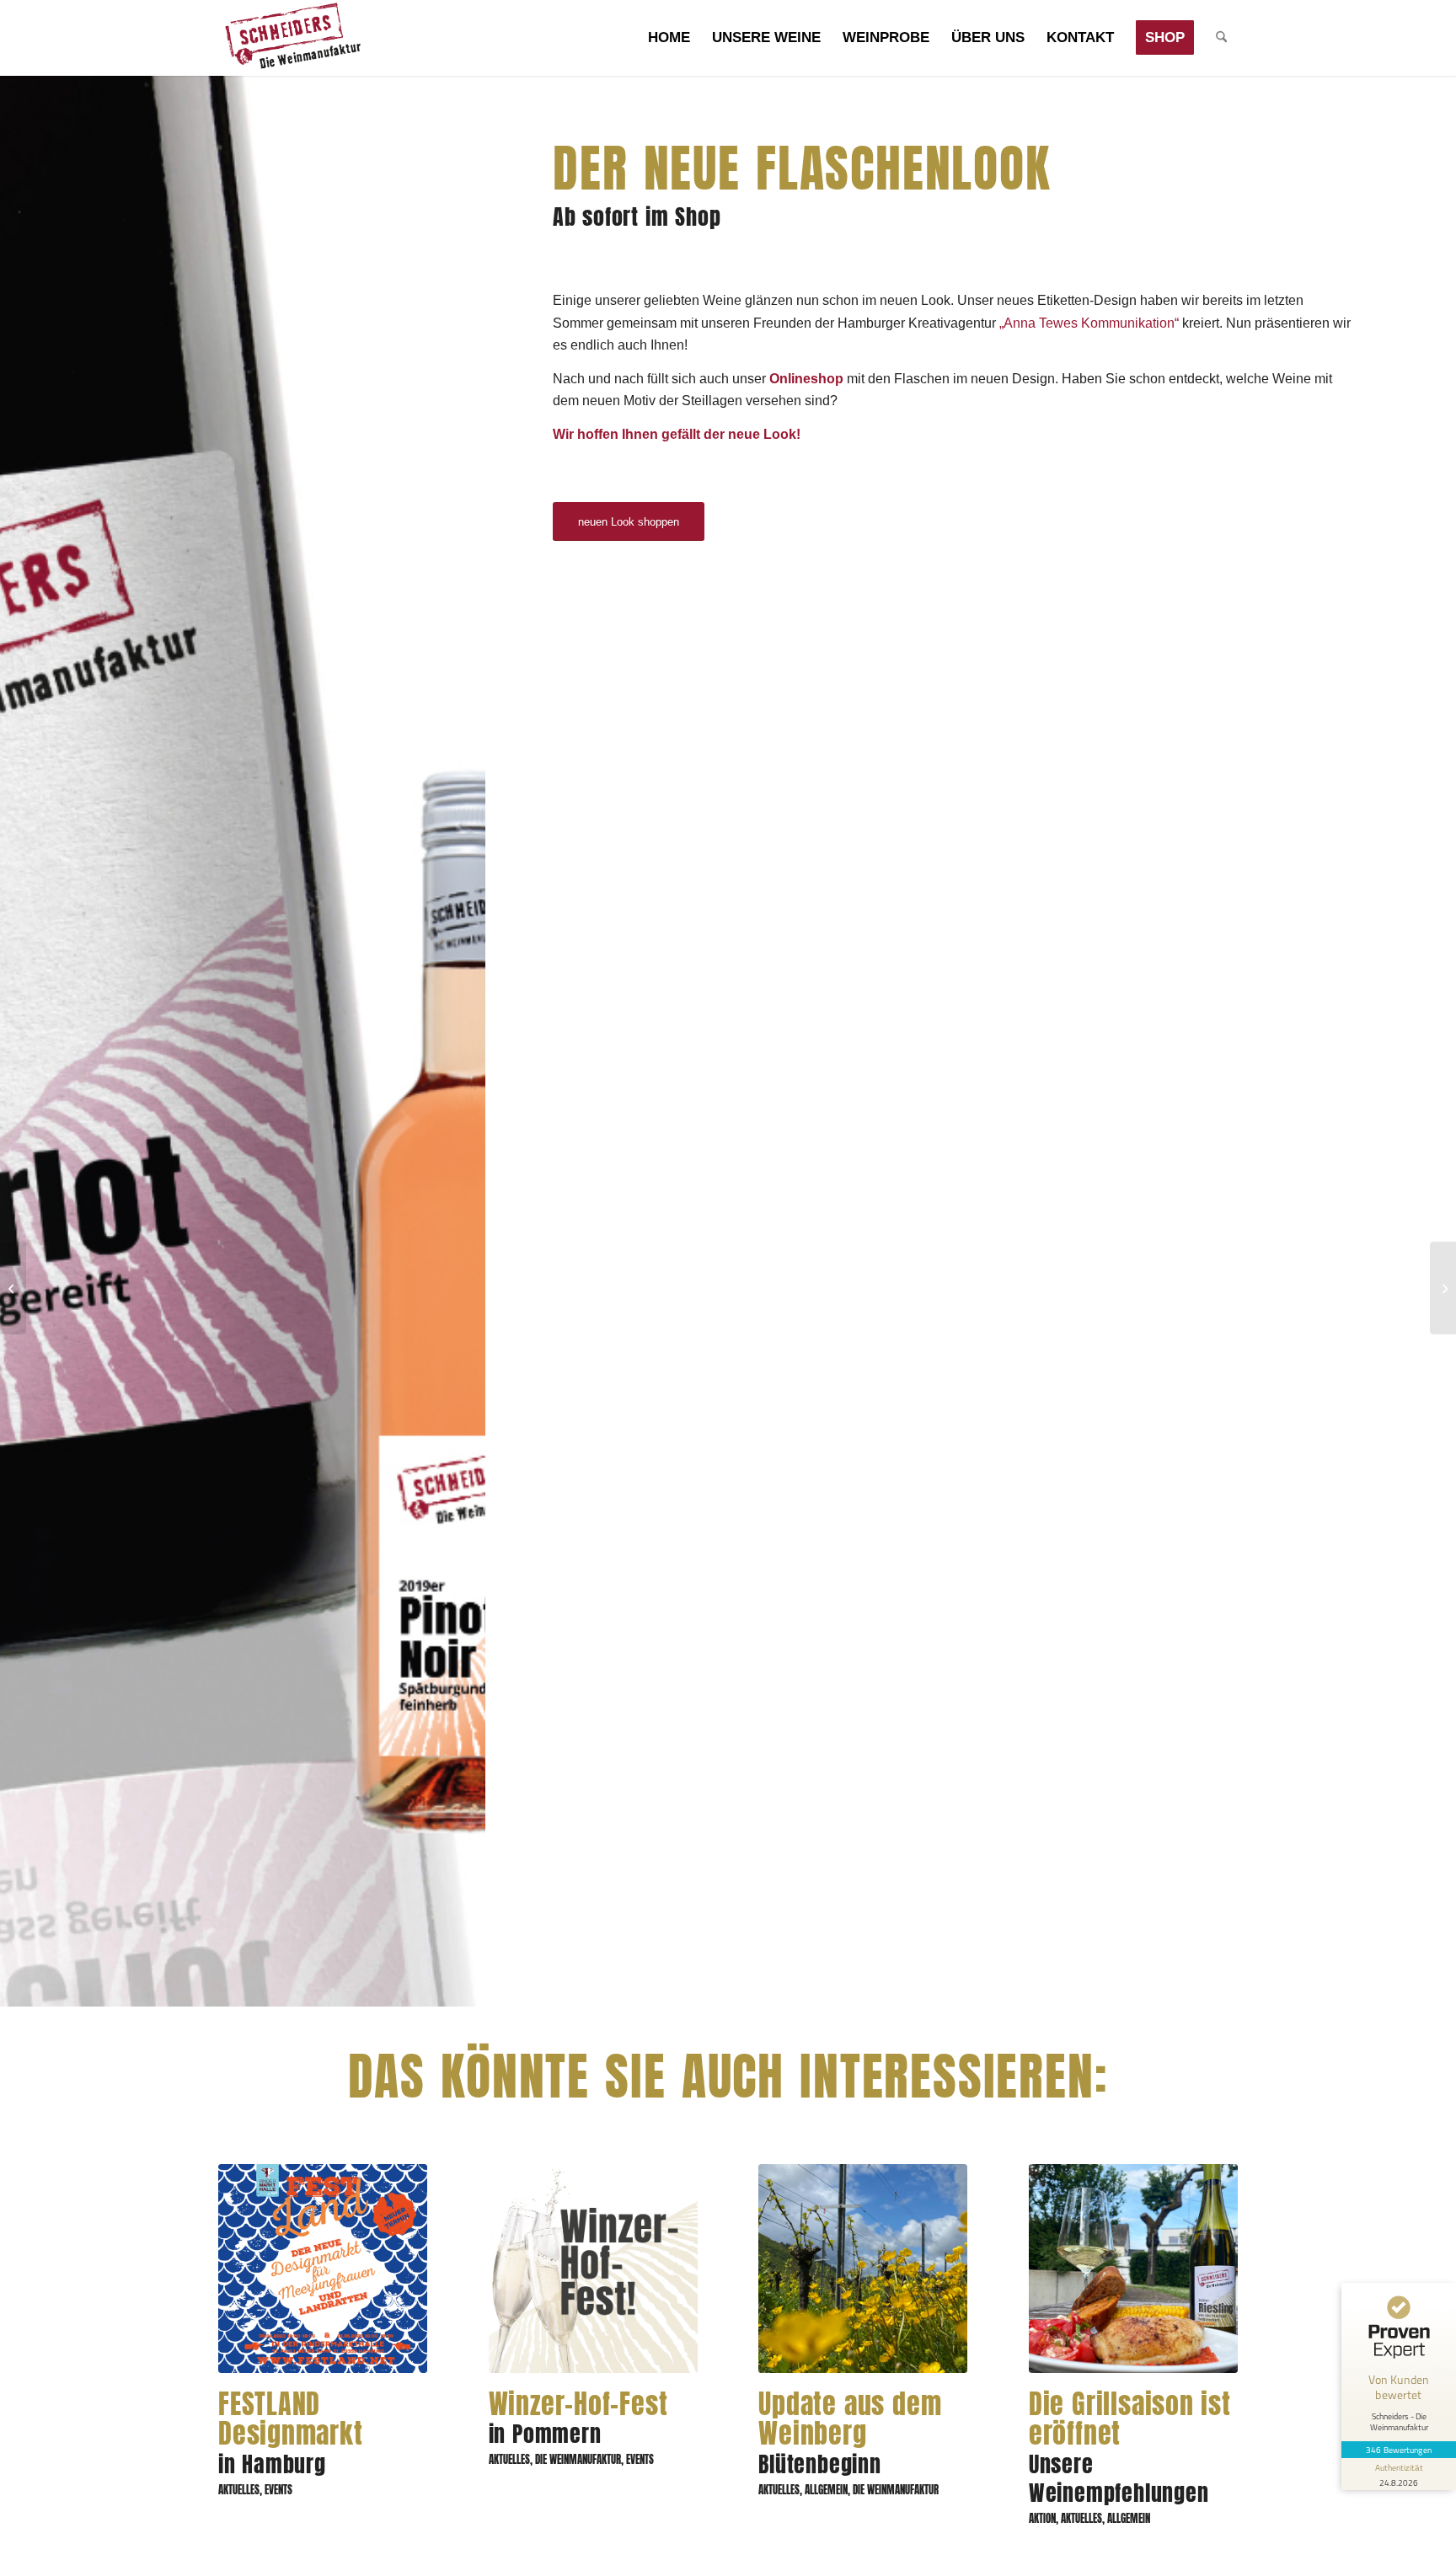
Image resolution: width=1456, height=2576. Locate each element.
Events (278, 2490)
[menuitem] (669, 38)
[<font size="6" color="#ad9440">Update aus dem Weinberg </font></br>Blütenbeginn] (863, 2269)
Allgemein (826, 2490)
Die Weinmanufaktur (578, 2459)
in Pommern (578, 2421)
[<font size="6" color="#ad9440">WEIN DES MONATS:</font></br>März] (1443, 1288)
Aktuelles (239, 2490)
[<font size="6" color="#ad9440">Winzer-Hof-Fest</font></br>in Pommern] (593, 2269)
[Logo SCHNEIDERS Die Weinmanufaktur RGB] (292, 38)
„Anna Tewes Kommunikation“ (1089, 323)
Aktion (1042, 2518)
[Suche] (1221, 38)
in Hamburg (291, 2436)
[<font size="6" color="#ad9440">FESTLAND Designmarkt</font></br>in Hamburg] (323, 2269)
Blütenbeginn (850, 2436)
